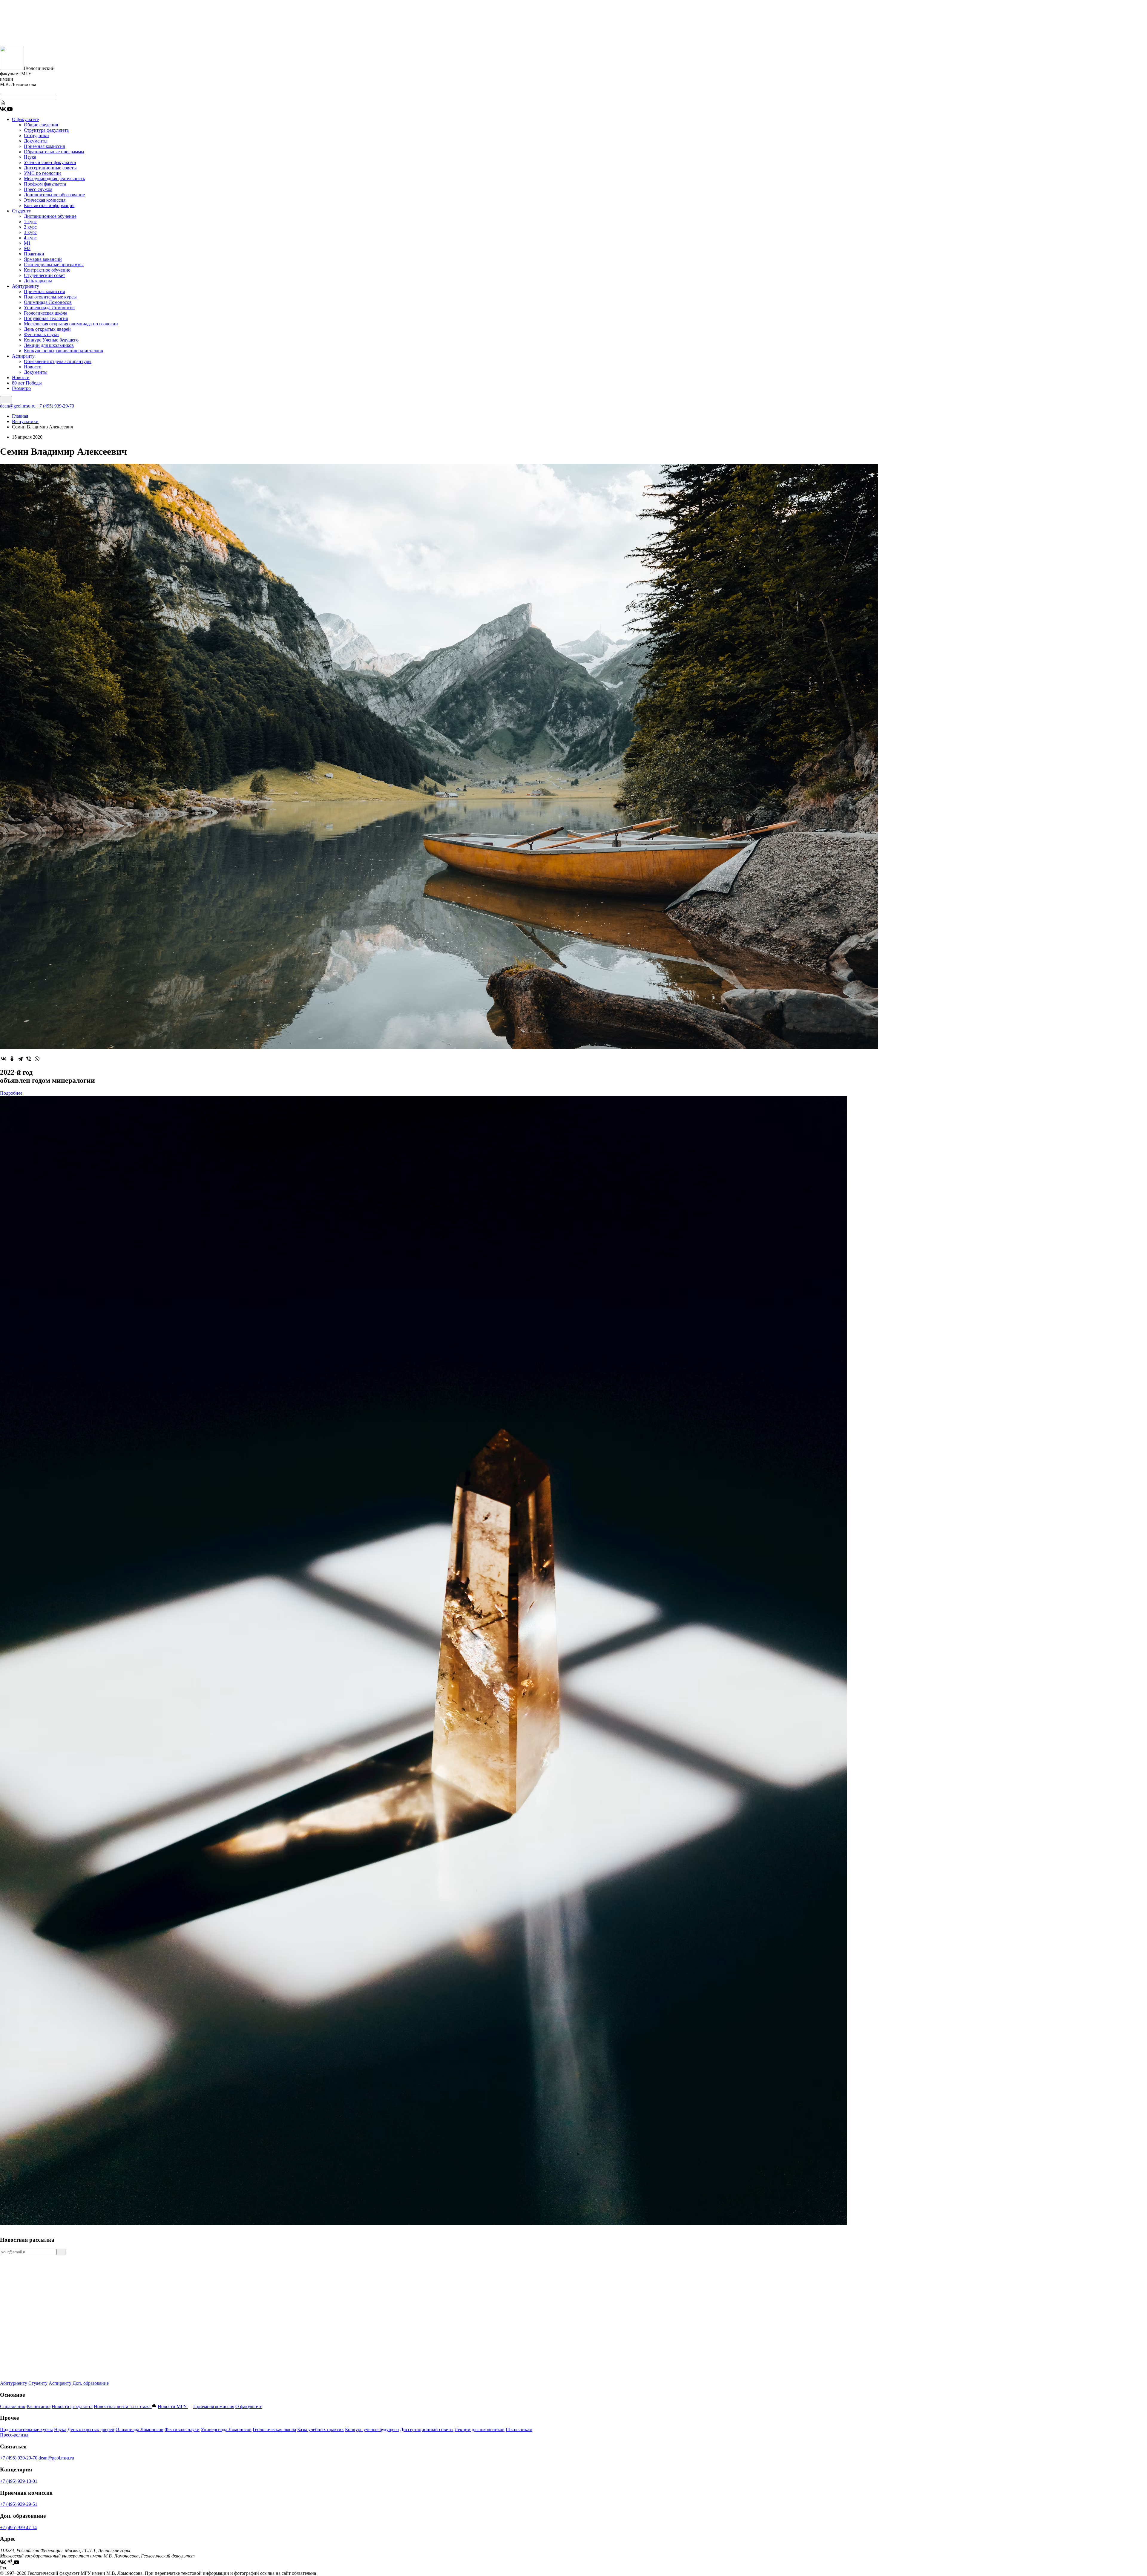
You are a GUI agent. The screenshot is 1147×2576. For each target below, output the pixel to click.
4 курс (30, 238)
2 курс (30, 227)
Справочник (13, 2406)
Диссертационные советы (50, 168)
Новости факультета (72, 2406)
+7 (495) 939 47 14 (18, 2527)
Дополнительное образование (54, 195)
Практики (34, 254)
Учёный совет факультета (50, 162)
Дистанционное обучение (50, 216)
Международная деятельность (54, 179)
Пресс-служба (38, 189)
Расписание (39, 2406)
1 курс (30, 222)
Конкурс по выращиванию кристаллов (63, 351)
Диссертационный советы (427, 2429)
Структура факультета (46, 130)
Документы (36, 141)
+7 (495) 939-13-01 (19, 2481)
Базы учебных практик (321, 2429)
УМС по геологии (42, 173)
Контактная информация (49, 205)
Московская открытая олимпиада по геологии (71, 324)
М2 (27, 248)
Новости (33, 367)
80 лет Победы (27, 383)
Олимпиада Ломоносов (48, 302)
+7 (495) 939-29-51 (19, 2504)
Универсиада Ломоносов (49, 308)
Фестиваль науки (41, 334)
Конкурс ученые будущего (372, 2429)
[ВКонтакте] (4, 1059)
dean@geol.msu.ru (18, 406)
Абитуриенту (26, 286)
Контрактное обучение (47, 270)
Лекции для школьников (49, 345)
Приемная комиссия (44, 146)
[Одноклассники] (12, 1059)
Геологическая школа (46, 313)
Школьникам (519, 2429)
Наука (30, 157)
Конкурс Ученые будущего (51, 340)
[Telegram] (20, 1059)
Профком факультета (45, 184)
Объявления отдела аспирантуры (58, 361)
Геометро (21, 388)
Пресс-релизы (14, 2435)
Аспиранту (23, 356)
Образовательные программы (54, 152)
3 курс (30, 232)
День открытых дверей (47, 329)
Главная (20, 416)
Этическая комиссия (45, 200)
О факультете (25, 119)
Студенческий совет (45, 275)
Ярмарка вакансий (43, 259)
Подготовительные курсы (50, 297)
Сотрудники (36, 135)
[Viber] (29, 1059)
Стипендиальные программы (54, 265)
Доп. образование (91, 2383)
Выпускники (25, 421)
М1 (27, 243)
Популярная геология (46, 318)
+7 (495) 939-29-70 (55, 406)
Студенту (22, 211)
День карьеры (38, 281)
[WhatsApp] (37, 1059)
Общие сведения (41, 125)
